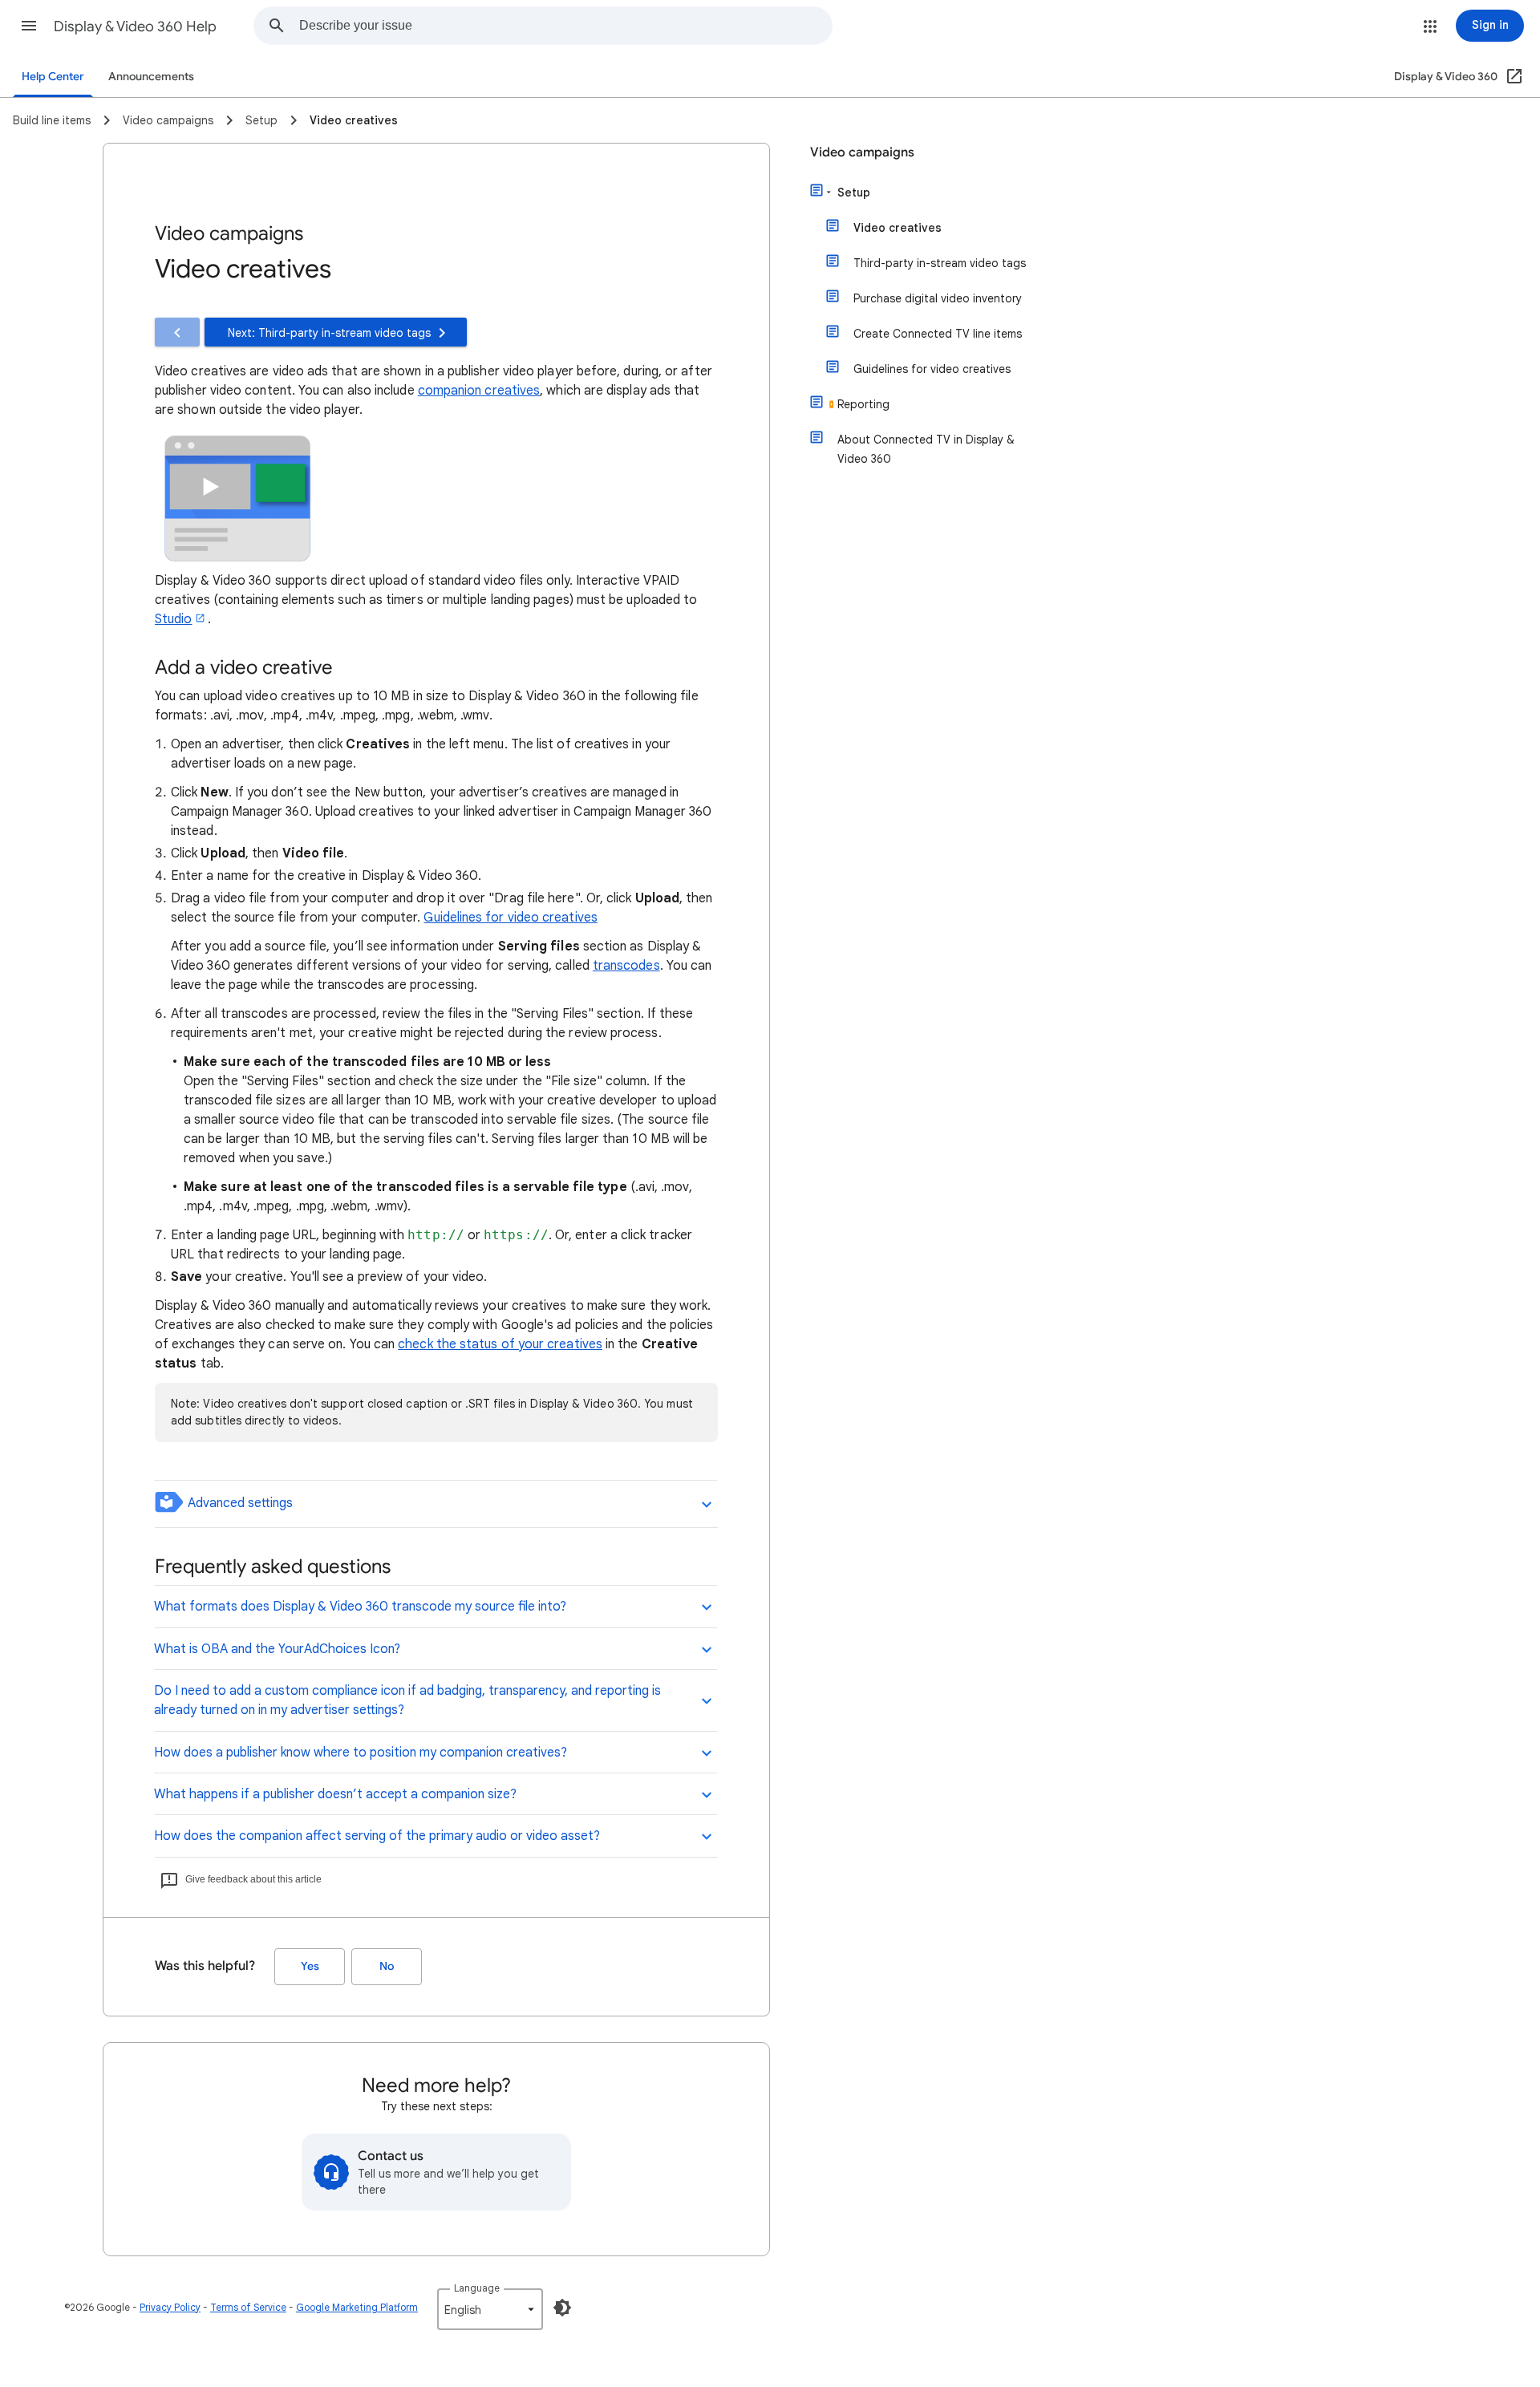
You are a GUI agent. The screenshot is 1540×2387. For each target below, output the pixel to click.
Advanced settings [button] (239, 1503)
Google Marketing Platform (357, 2307)
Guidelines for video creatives (510, 918)
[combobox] (565, 26)
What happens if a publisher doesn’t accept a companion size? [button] (335, 1794)
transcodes (626, 966)
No (387, 1966)
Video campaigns (862, 152)
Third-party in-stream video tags (940, 263)
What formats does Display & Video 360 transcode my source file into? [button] (360, 1607)
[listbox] (490, 2309)
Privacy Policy (170, 2307)
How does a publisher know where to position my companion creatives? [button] (361, 1753)
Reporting (863, 404)
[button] (29, 26)
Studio (173, 619)
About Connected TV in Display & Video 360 (926, 449)
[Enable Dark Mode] (562, 2308)
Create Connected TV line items (938, 334)
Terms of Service (248, 2307)
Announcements (151, 77)
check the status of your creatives (500, 1344)
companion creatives (479, 391)
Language (477, 2288)
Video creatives (898, 228)
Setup (854, 192)
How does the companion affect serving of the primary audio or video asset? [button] (377, 1836)
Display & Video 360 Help (135, 26)
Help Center (53, 77)
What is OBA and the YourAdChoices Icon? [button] (277, 1649)
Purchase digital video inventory (938, 298)
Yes (310, 1966)
